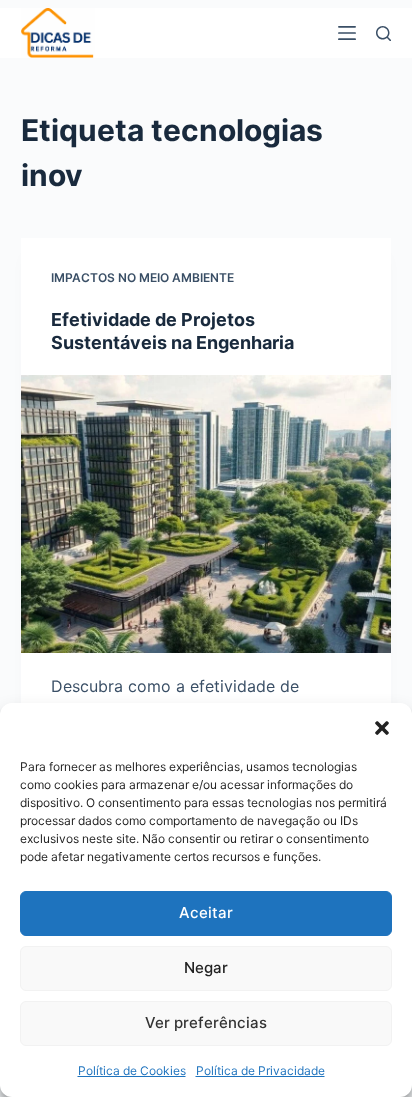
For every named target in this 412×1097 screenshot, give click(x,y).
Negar (206, 967)
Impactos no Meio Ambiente (142, 277)
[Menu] (347, 33)
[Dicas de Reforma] (58, 33)
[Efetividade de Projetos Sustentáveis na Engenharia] (206, 514)
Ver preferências (206, 1022)
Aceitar (206, 912)
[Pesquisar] (383, 33)
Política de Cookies (132, 1070)
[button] (382, 728)
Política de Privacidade (260, 1070)
